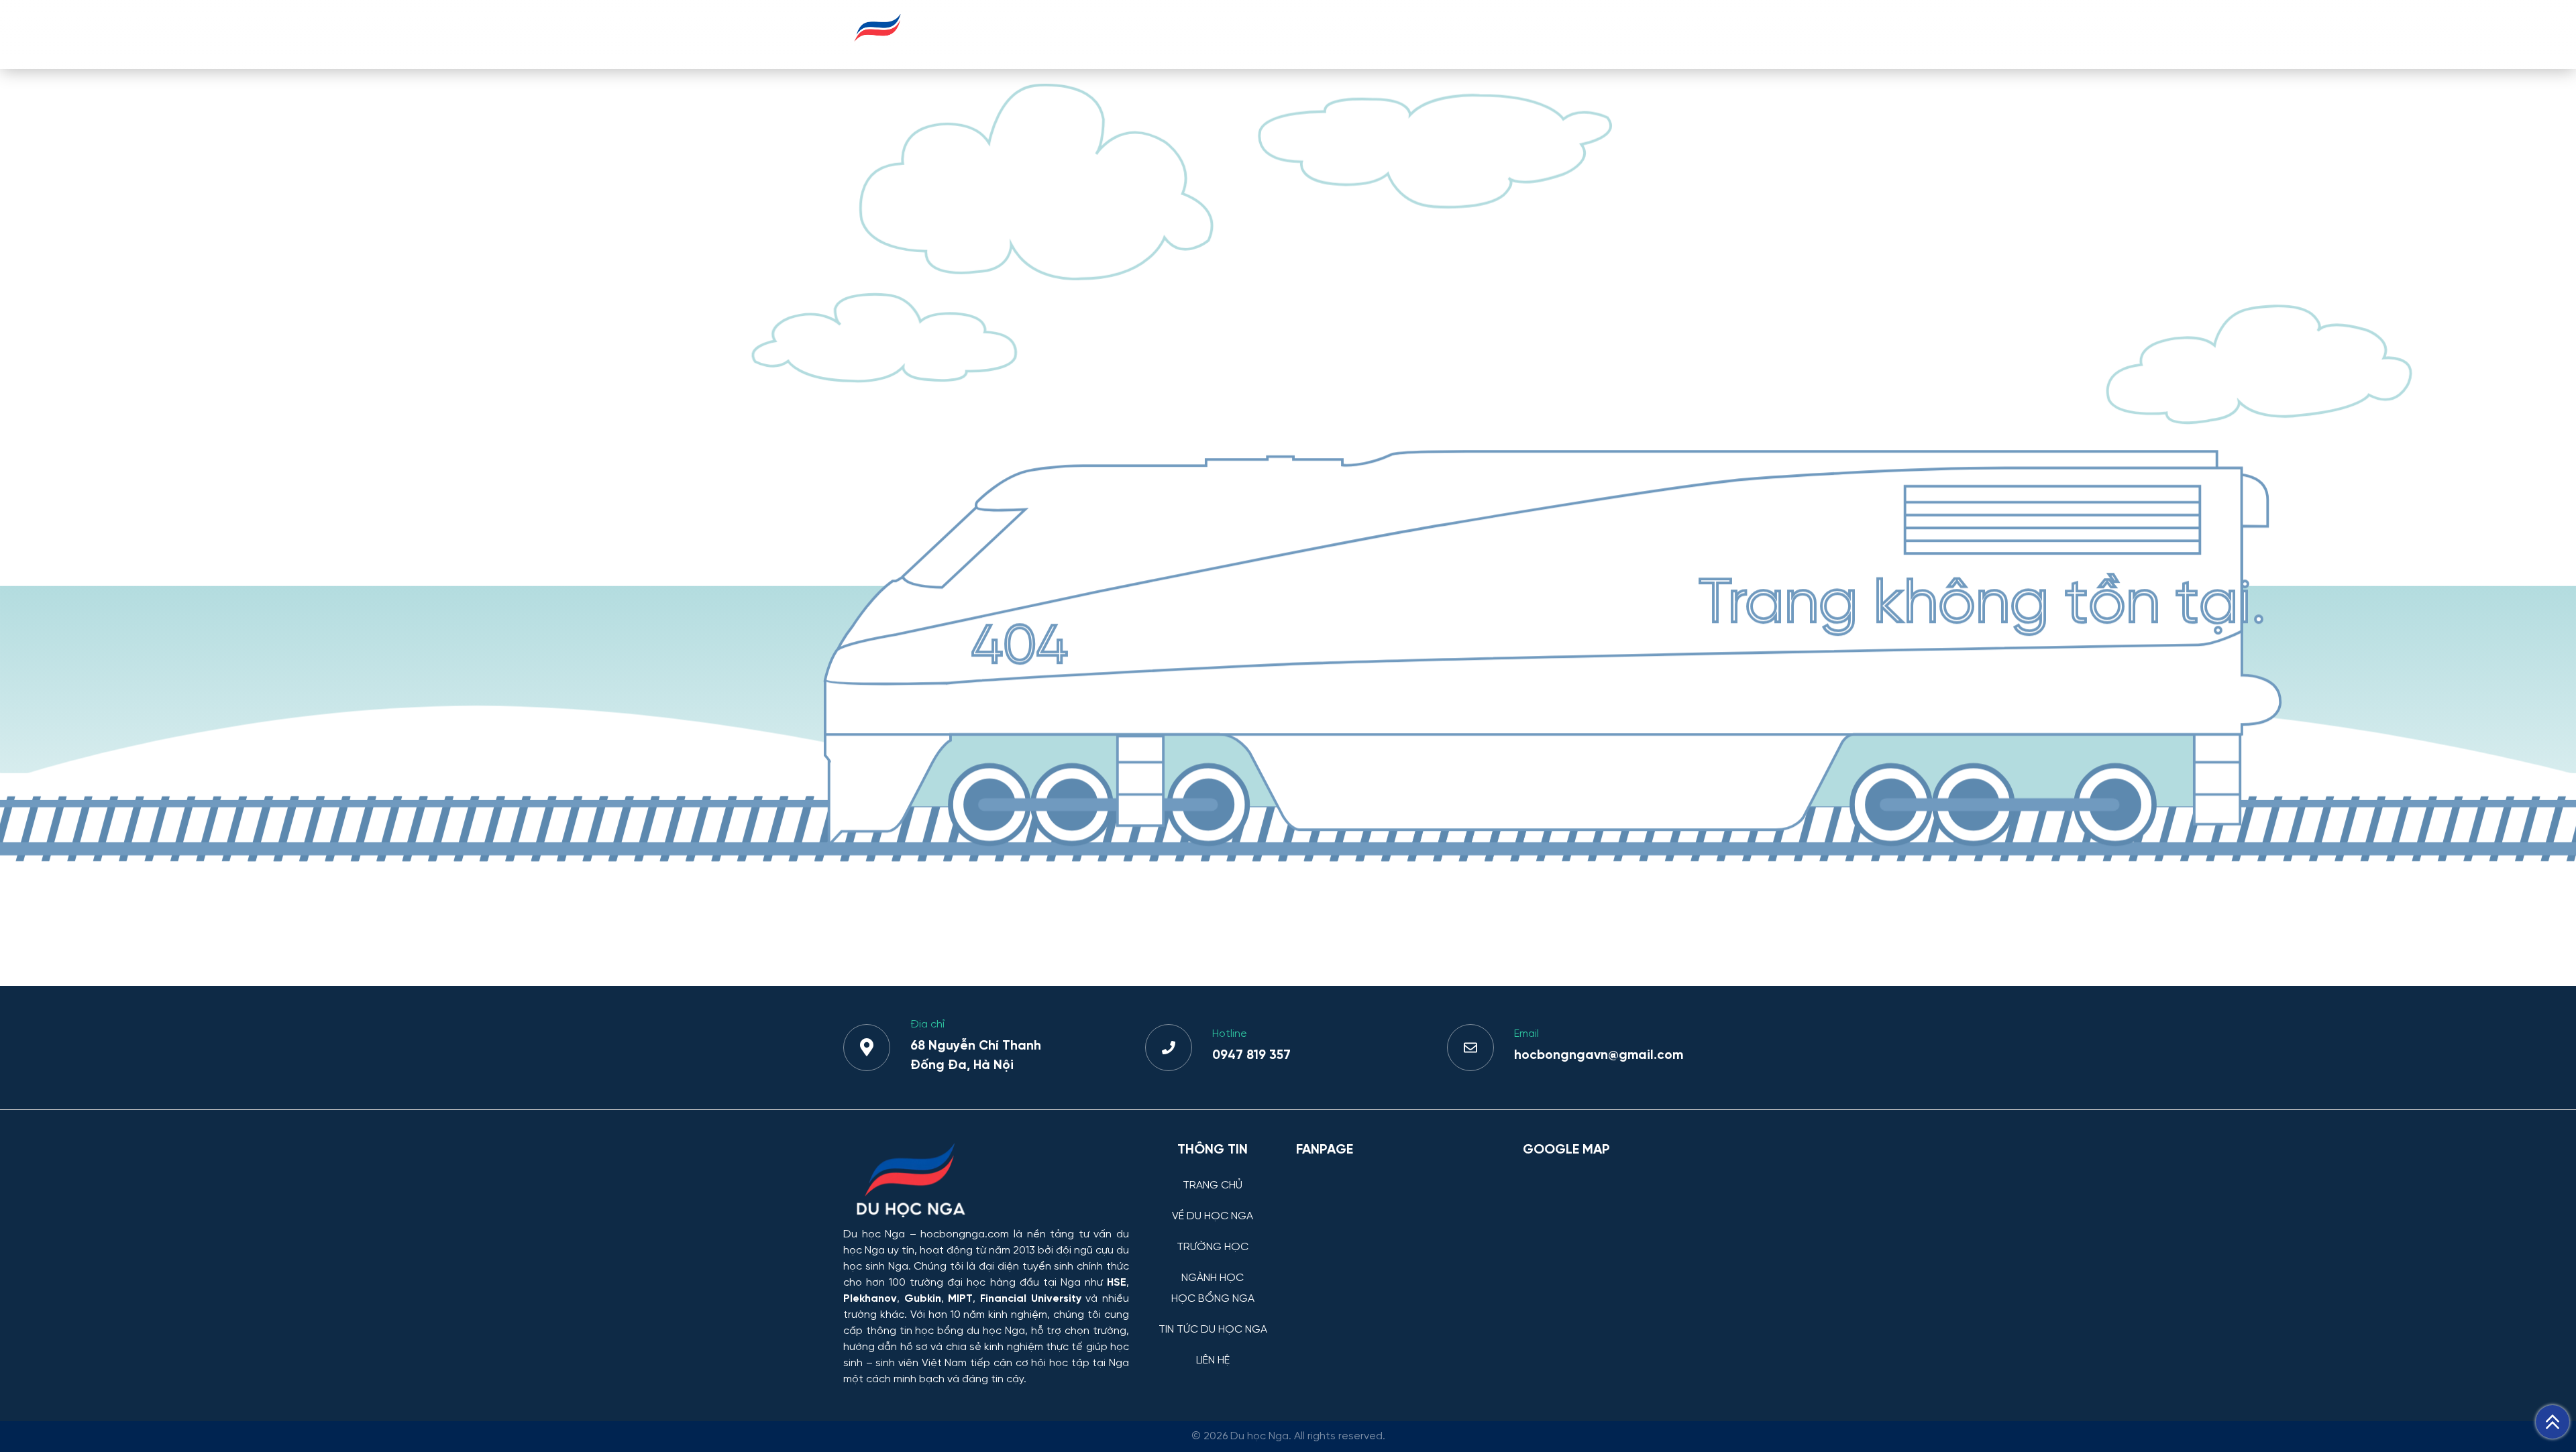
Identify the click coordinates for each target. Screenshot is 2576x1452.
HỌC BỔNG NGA (1473, 34)
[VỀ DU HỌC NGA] (1213, 1206)
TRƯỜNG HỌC (1276, 34)
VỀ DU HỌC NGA (1171, 34)
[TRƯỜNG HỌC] (1213, 1237)
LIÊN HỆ (1701, 34)
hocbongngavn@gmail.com (1599, 1056)
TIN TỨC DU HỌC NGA (1599, 34)
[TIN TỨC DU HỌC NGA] (1213, 1320)
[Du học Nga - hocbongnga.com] (878, 49)
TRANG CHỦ (1071, 34)
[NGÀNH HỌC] (1213, 1268)
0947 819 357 (1251, 1056)
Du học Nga (874, 1234)
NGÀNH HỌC (1372, 34)
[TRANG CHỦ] (1213, 1175)
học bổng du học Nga (970, 1331)
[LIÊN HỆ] (1213, 1350)
